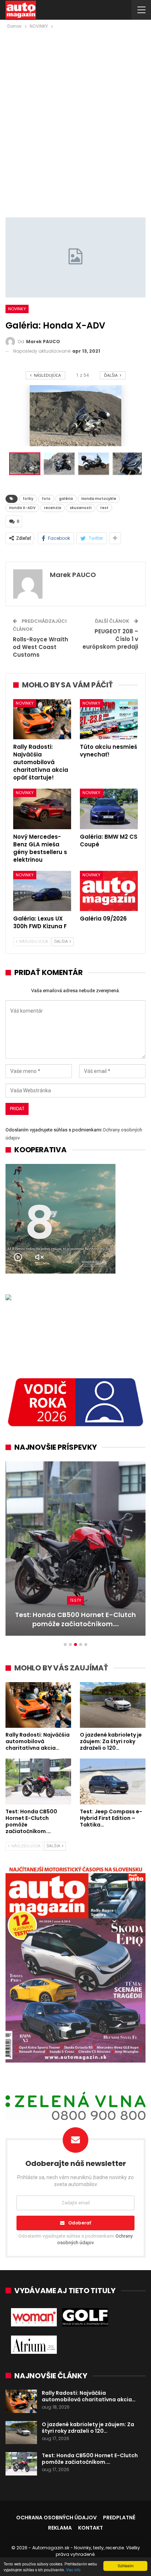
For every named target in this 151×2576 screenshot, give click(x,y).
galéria (66, 499)
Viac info (73, 2570)
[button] (61, 464)
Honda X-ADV (22, 508)
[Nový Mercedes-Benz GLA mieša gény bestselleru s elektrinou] (42, 809)
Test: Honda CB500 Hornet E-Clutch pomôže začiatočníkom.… (90, 2459)
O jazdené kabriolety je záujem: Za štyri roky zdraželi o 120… (88, 2428)
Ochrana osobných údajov (56, 2518)
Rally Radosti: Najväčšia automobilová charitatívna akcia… (89, 2396)
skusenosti (81, 508)
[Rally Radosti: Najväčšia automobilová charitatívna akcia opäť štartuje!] (42, 719)
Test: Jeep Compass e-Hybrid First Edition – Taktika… (75, 1619)
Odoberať (80, 2223)
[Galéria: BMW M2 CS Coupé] (109, 809)
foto (46, 499)
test (104, 508)
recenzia (53, 508)
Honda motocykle (99, 499)
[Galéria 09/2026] (109, 891)
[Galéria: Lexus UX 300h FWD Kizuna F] (42, 891)
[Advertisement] (75, 109)
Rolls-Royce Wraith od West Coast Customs (40, 647)
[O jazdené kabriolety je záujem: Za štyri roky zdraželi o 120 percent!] (113, 1705)
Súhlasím (126, 2566)
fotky (28, 499)
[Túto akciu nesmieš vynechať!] (109, 719)
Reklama (60, 2528)
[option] (75, 1552)
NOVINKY (17, 309)
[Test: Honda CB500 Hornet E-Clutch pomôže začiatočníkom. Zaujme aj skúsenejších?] (38, 1781)
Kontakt (91, 2528)
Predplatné (119, 2518)
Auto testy (76, 1600)
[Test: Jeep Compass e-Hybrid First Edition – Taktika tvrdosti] (75, 1549)
